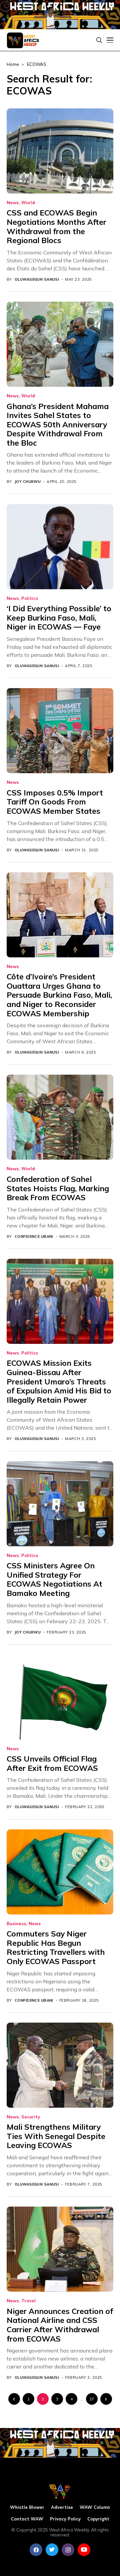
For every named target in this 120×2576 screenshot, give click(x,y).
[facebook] (36, 2550)
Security (31, 2117)
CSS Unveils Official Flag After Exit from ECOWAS (52, 1763)
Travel (28, 2301)
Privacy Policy (65, 2519)
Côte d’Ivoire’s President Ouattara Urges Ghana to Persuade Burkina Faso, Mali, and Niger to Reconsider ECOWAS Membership (59, 995)
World (28, 203)
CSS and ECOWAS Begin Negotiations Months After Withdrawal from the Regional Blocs (56, 226)
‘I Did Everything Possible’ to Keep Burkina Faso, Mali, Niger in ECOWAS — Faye (59, 618)
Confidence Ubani (34, 1237)
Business (16, 1924)
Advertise (62, 2507)
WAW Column (95, 2507)
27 (92, 2399)
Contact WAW (27, 2519)
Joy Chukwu (28, 482)
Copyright (98, 2519)
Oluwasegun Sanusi (37, 280)
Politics (30, 598)
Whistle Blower (27, 2507)
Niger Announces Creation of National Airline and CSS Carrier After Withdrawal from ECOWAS (60, 2325)
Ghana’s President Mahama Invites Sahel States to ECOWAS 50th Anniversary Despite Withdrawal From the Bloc (58, 425)
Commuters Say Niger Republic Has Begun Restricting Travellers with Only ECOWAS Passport (56, 1947)
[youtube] (84, 2550)
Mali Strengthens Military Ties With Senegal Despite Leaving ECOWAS (56, 2136)
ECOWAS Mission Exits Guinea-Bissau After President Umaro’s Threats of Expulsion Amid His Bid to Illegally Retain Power (59, 1381)
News (13, 203)
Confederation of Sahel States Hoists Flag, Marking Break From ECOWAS (58, 1188)
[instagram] (68, 2550)
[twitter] (52, 2550)
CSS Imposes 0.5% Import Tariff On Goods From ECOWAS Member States (55, 802)
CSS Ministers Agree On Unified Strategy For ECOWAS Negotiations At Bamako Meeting (54, 1579)
